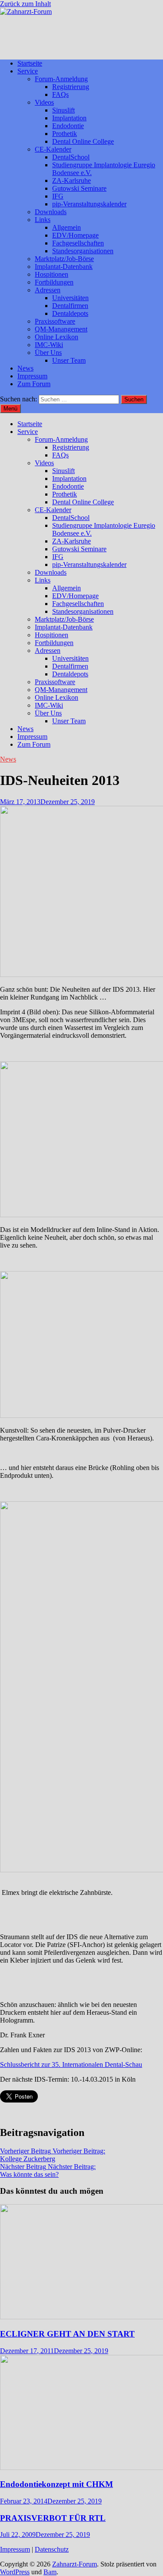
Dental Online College (83, 141)
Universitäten (70, 298)
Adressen (48, 290)
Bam (50, 2572)
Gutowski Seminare (79, 188)
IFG (58, 196)
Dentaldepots (70, 313)
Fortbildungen (54, 282)
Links (43, 220)
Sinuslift (63, 110)
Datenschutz (52, 2549)
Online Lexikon (57, 337)
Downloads (51, 212)
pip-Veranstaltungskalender (89, 204)
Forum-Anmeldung (61, 79)
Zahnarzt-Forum (75, 2564)
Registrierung (71, 87)
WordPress (15, 2572)
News (25, 368)
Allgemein (67, 227)
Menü (10, 409)
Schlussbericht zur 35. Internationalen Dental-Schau (71, 2064)
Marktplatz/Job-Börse (64, 259)
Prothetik (65, 134)
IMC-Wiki (49, 345)
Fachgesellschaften (78, 243)
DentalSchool (71, 157)
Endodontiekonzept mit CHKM (57, 2484)
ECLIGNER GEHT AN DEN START (67, 2334)
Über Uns (48, 353)
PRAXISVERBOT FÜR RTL (53, 2518)
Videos (44, 102)
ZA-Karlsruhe (72, 180)
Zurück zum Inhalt (25, 4)
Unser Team (69, 360)
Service (28, 71)
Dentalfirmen (70, 306)
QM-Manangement (61, 329)
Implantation (69, 118)
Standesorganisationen (83, 251)
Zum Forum (34, 384)
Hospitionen (52, 274)
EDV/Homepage (75, 235)
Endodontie (68, 126)
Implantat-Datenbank (64, 267)
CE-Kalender (53, 149)
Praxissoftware (55, 321)
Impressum (32, 376)
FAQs (60, 94)
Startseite (30, 63)
